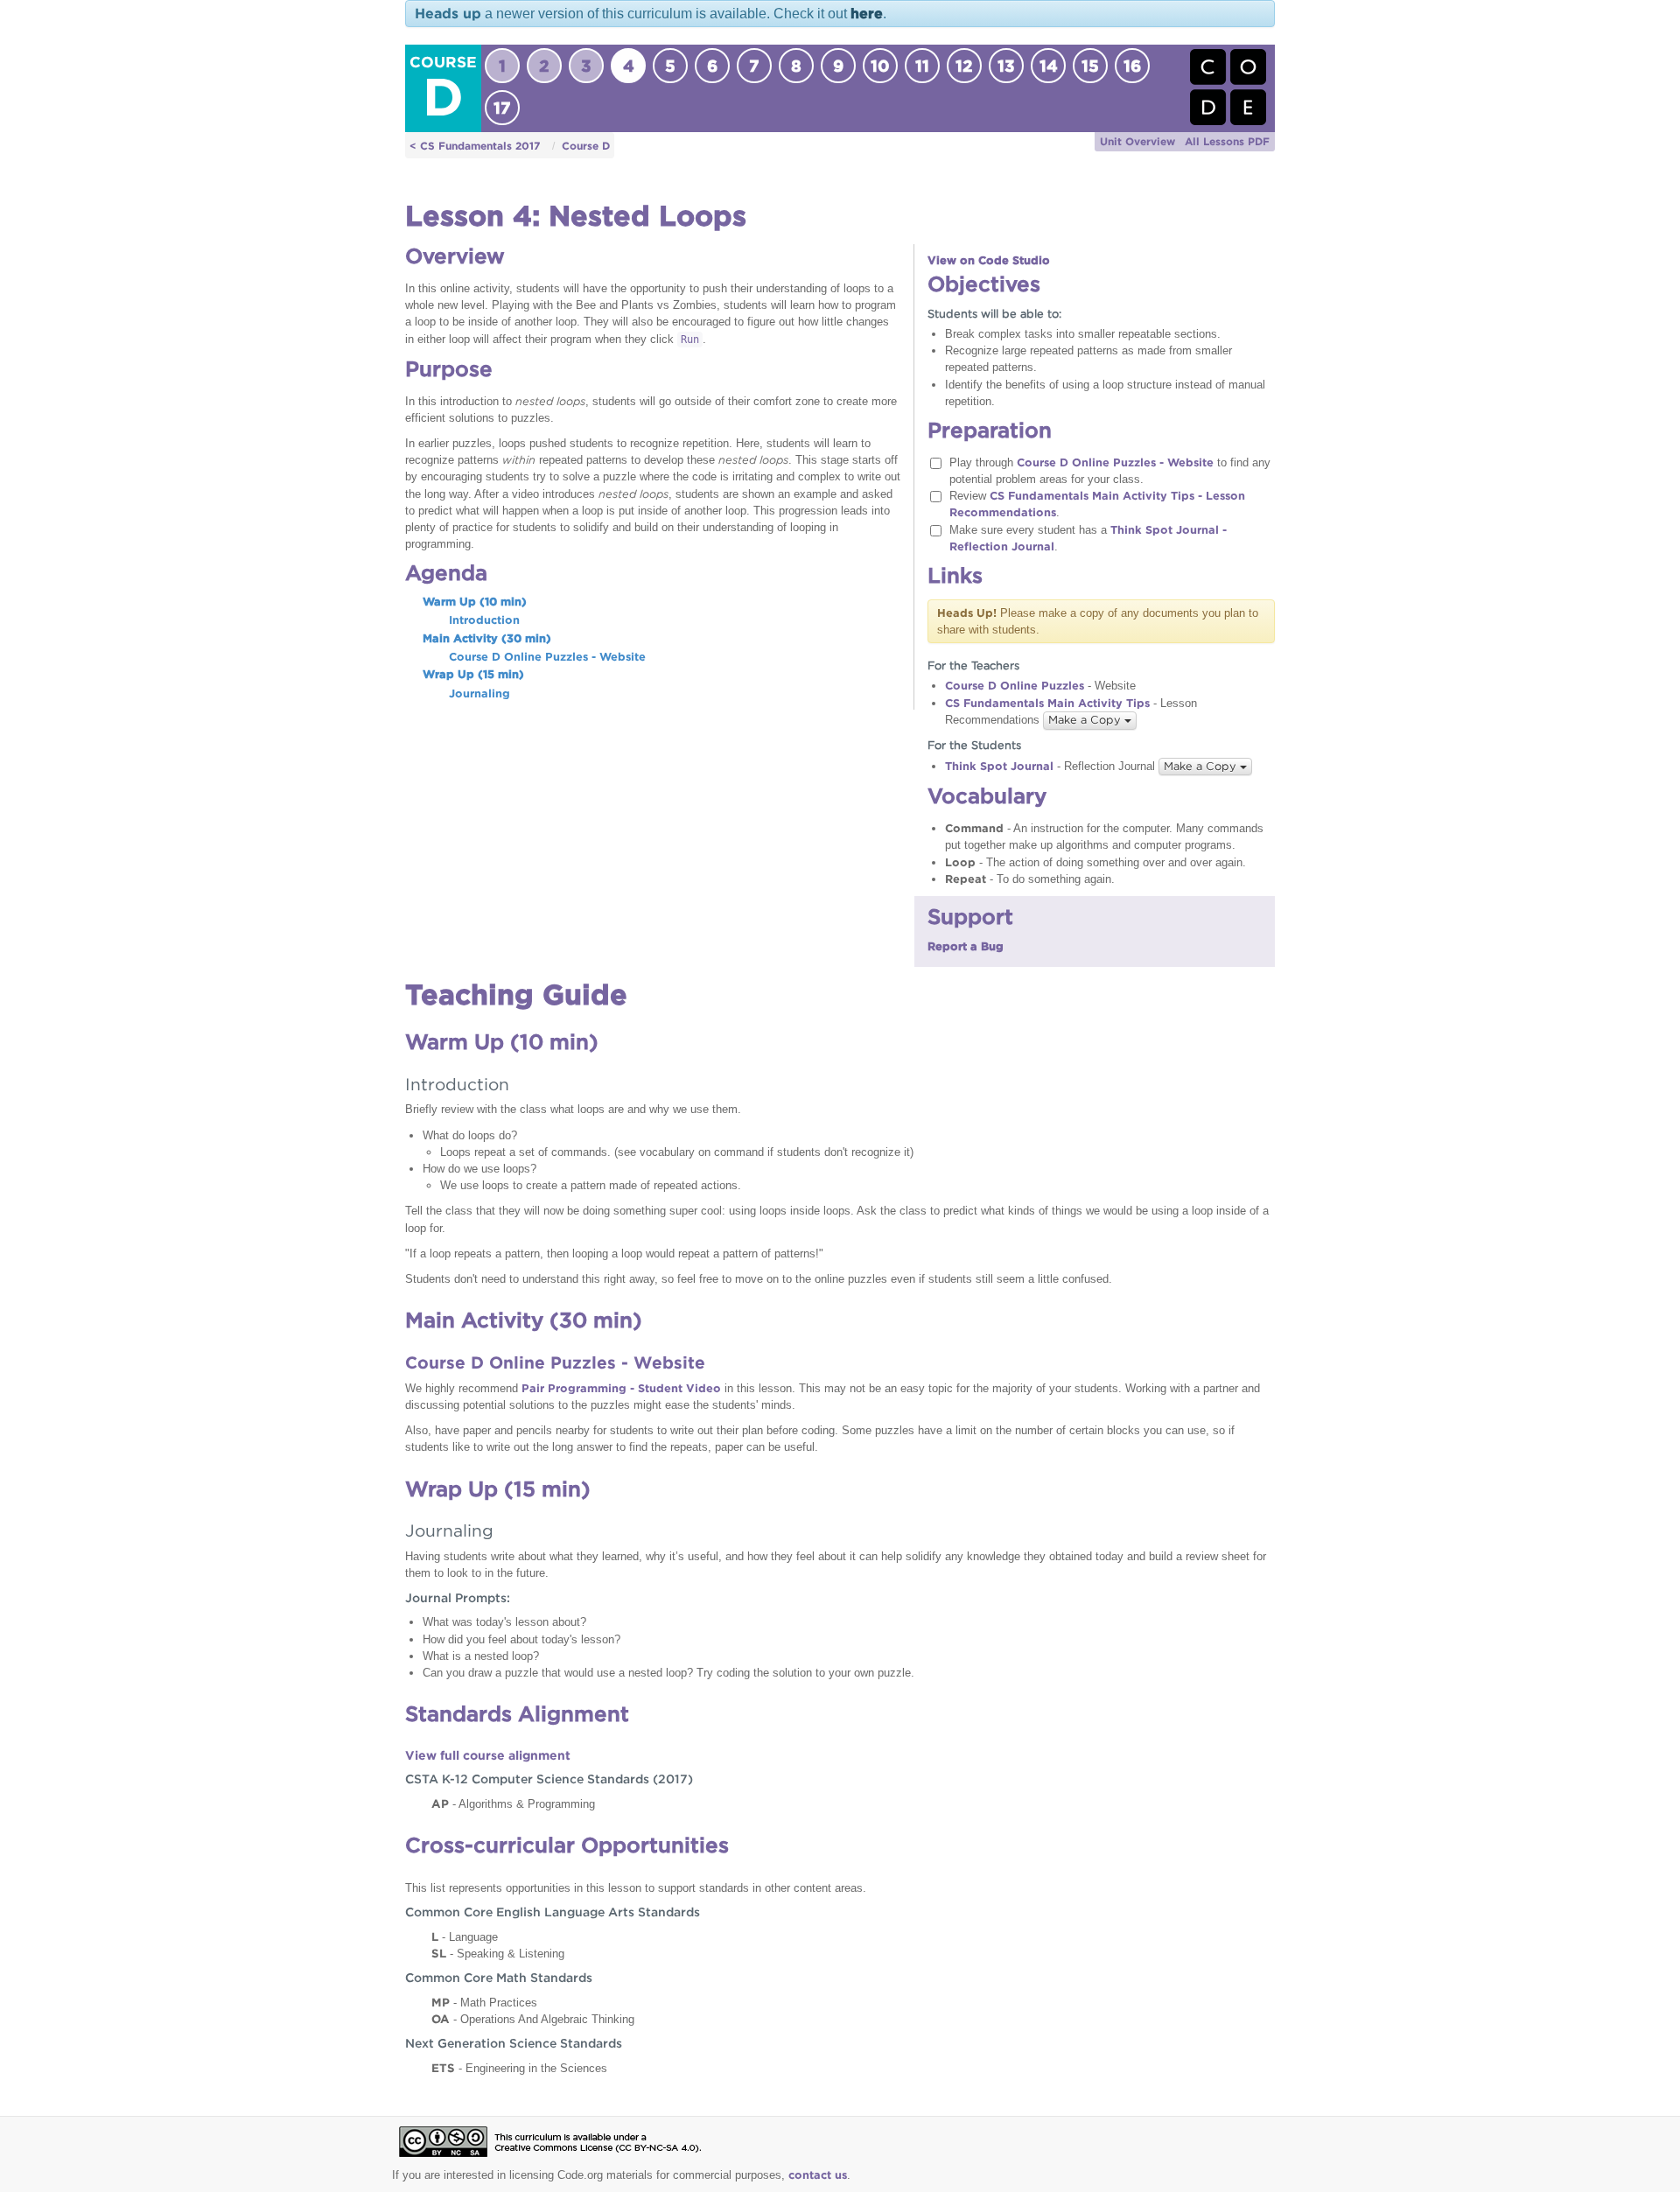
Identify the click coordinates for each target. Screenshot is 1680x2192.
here (867, 14)
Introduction (484, 620)
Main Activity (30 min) (487, 638)
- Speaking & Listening (498, 1953)
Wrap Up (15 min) (473, 674)
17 (502, 108)
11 (922, 66)
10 (880, 66)
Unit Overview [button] (1137, 141)
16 (1132, 66)
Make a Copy (1086, 720)
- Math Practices (484, 2002)
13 (1006, 66)
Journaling (479, 693)
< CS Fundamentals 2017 (475, 146)
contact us (818, 2175)
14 (1049, 66)
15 (1090, 66)
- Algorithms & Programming (513, 1803)
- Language (465, 1936)
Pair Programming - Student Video (621, 1388)
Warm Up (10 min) (475, 602)
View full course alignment (488, 1755)
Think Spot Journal (999, 766)
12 (964, 66)
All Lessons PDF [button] (1227, 141)
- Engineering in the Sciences (519, 2068)
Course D (586, 146)
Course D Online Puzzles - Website (547, 657)
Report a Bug (966, 946)
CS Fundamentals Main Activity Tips (1047, 703)
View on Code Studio (989, 260)
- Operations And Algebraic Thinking (533, 2019)
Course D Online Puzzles (1015, 686)
